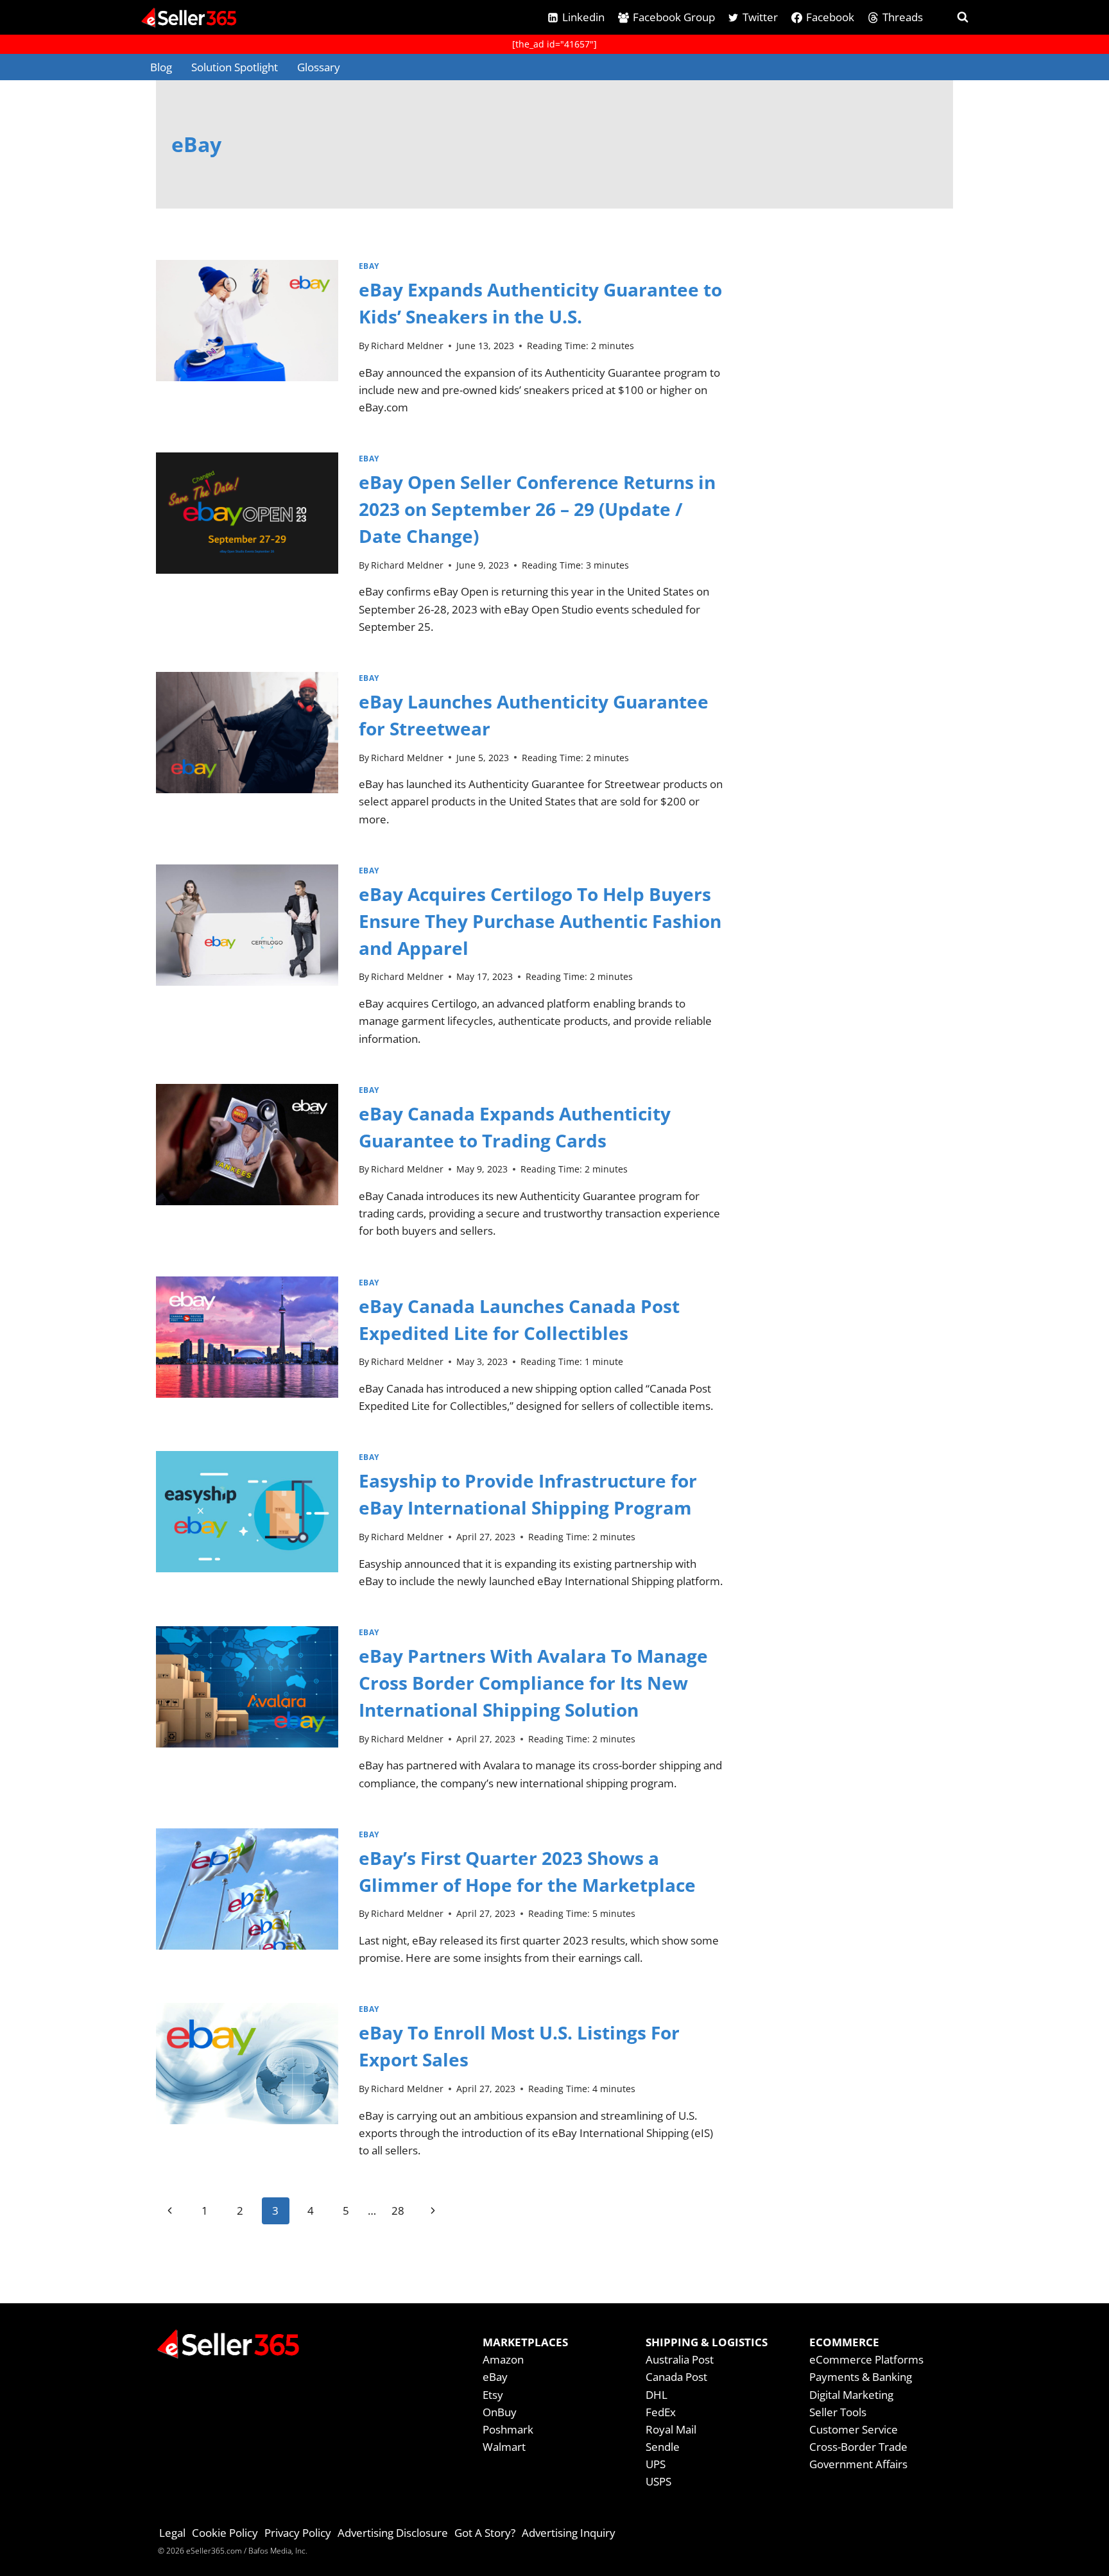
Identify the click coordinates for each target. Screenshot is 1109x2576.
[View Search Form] (951, 17)
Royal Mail (671, 2429)
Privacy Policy (298, 2533)
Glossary (319, 67)
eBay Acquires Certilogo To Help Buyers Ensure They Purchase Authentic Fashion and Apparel (540, 921)
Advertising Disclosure (393, 2533)
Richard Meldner (407, 346)
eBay (369, 266)
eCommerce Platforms (866, 2359)
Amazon (503, 2359)
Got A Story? (485, 2533)
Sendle (663, 2447)
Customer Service (854, 2429)
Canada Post (676, 2377)
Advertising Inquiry (569, 2533)
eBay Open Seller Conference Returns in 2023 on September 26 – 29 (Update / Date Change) (537, 509)
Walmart (504, 2447)
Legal (172, 2533)
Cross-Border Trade (858, 2447)
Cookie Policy (225, 2533)
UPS (656, 2464)
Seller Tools (838, 2412)
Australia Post (680, 2359)
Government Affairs (858, 2464)
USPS (658, 2481)
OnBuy (500, 2412)
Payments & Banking (861, 2377)
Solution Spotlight (235, 67)
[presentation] (247, 343)
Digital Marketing (851, 2395)
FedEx (661, 2412)
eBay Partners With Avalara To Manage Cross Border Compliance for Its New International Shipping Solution (533, 1683)
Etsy (493, 2395)
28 (398, 2211)
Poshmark (508, 2429)
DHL (657, 2395)
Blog (161, 67)
